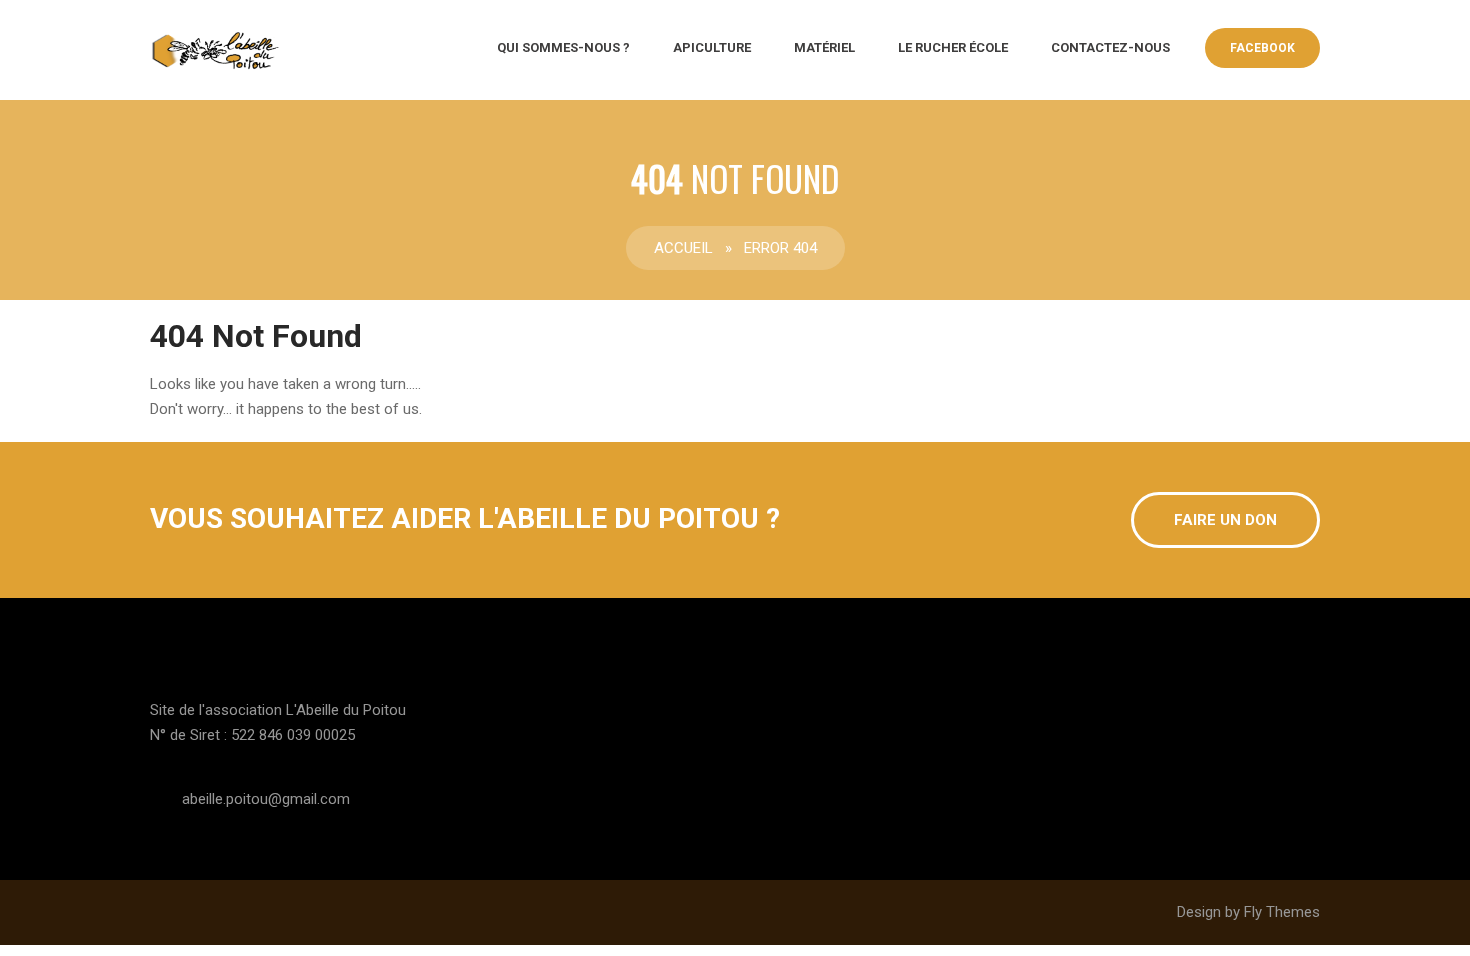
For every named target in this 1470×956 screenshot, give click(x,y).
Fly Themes (1282, 912)
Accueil (683, 248)
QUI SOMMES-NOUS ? (563, 47)
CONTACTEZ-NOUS (1110, 47)
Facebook (1262, 48)
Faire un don (1225, 520)
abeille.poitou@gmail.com (266, 799)
